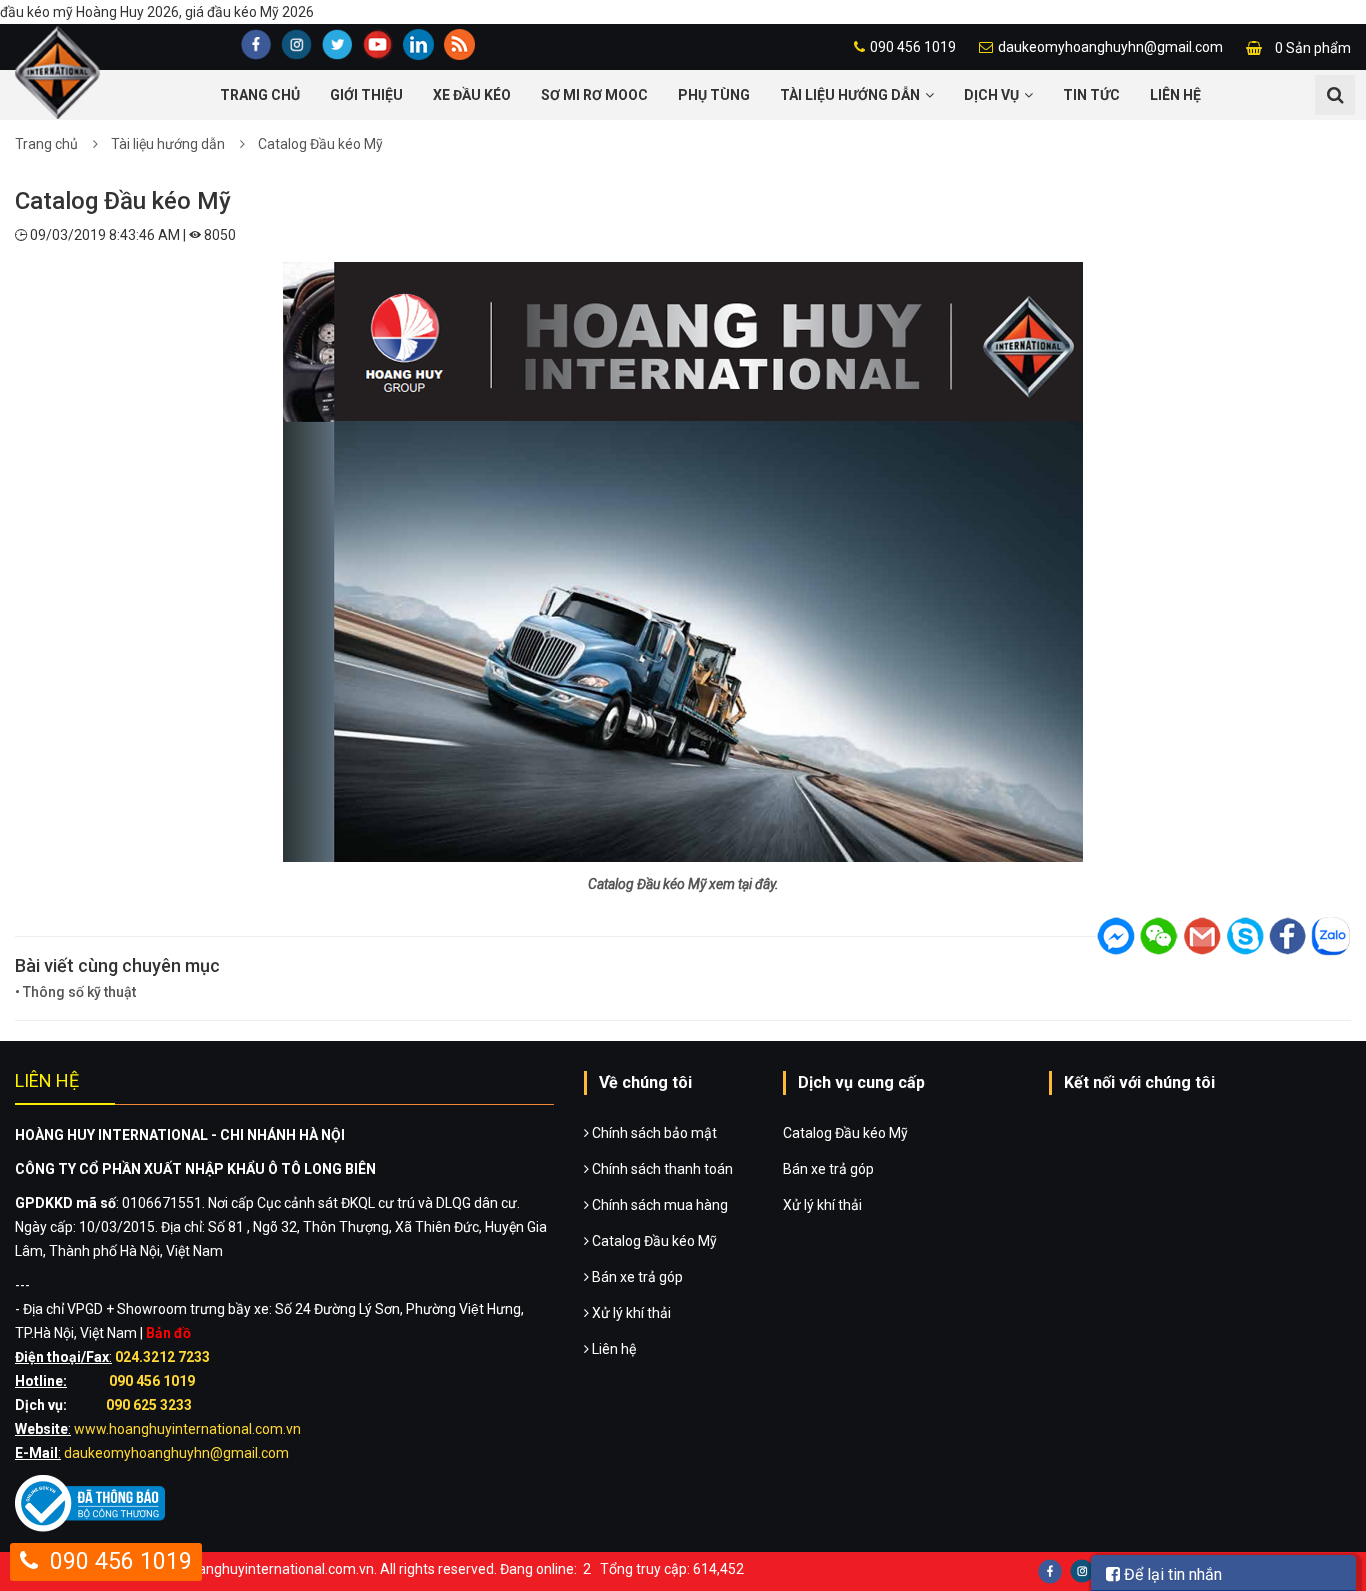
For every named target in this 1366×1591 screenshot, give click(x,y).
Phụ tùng (714, 95)
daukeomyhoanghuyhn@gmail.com (1110, 47)
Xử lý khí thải (630, 1313)
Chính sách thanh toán (661, 1169)
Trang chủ (260, 95)
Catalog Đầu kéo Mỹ (320, 144)
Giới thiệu (366, 95)
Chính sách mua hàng (658, 1205)
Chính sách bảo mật (653, 1133)
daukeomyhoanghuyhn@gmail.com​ (176, 1453)
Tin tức (1091, 95)
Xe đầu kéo (472, 95)
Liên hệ (1175, 95)
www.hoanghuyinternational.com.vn (187, 1429)
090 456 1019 (913, 47)
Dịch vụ (991, 95)
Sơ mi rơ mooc (594, 95)
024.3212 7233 (162, 1357)
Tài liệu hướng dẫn (850, 95)
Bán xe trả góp (636, 1277)
